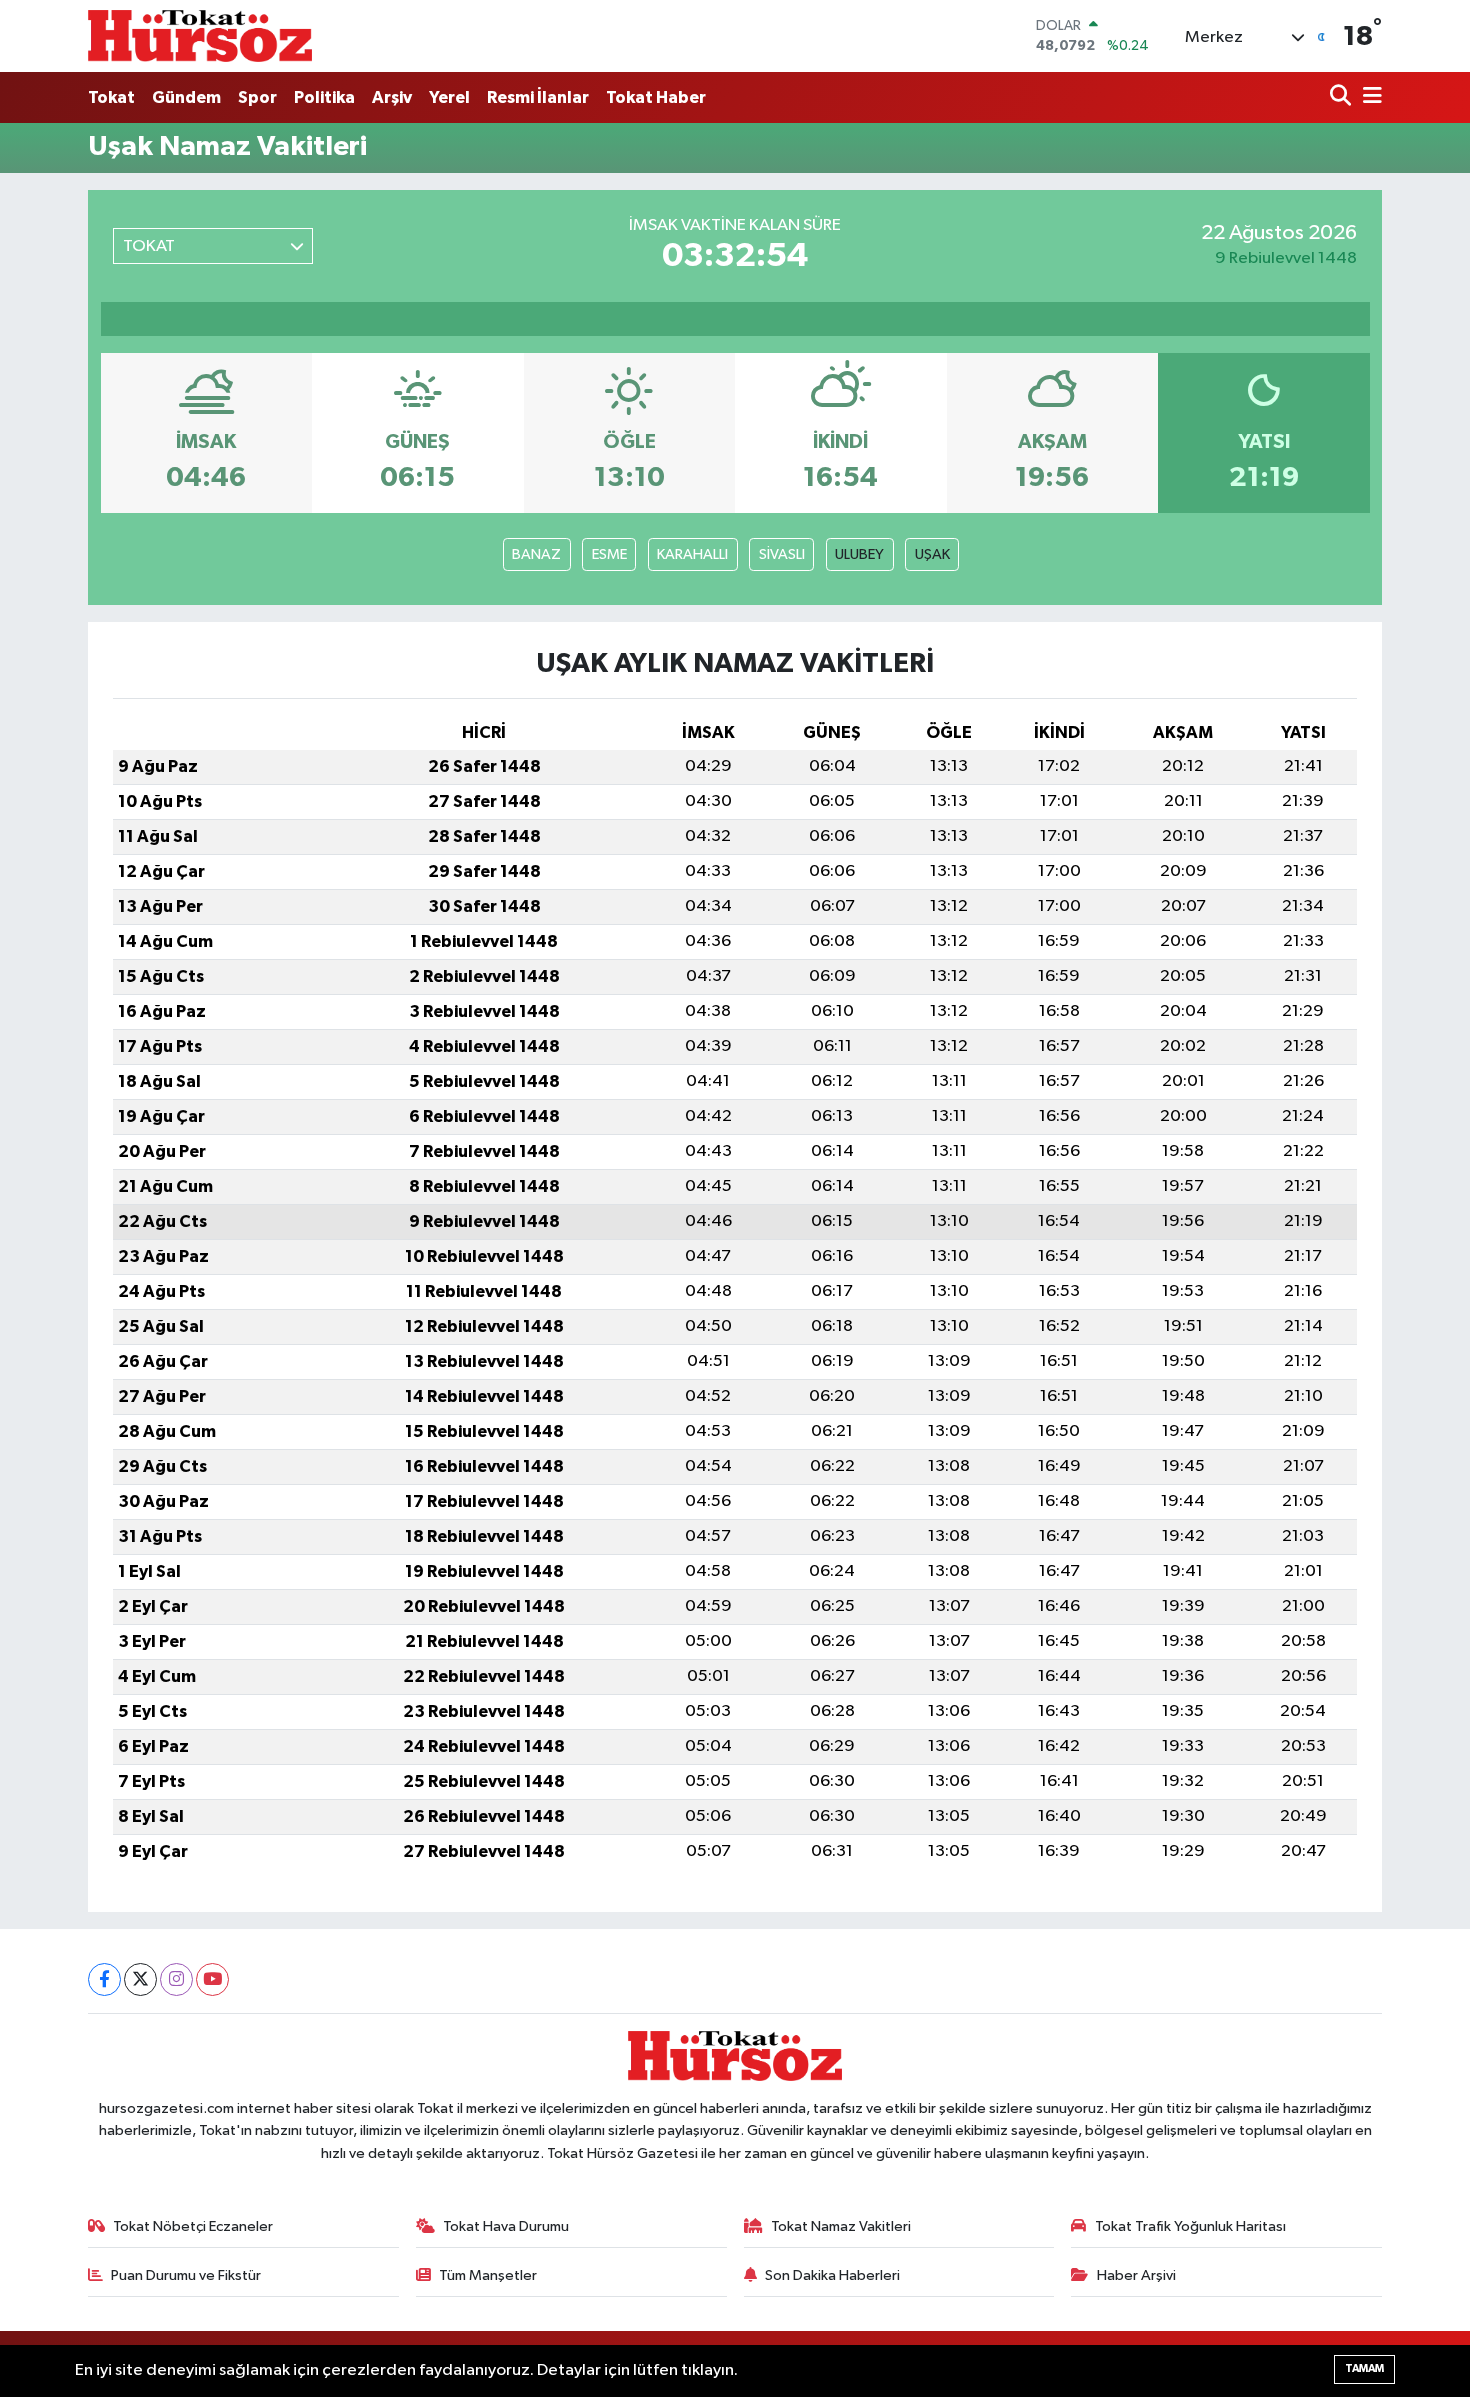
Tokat (111, 97)
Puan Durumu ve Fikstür (186, 2275)
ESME (609, 554)
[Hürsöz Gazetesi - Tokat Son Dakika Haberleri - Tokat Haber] (200, 35)
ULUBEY (859, 554)
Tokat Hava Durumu (506, 2226)
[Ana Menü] (1369, 97)
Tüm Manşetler (488, 2275)
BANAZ (536, 554)
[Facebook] (104, 1979)
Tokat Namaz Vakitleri (841, 2226)
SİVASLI (782, 554)
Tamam (1364, 2368)
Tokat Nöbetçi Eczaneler (193, 2226)
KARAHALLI (692, 554)
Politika (324, 97)
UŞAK (932, 554)
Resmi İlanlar (538, 97)
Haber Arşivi (1136, 2275)
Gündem (186, 97)
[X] (140, 1979)
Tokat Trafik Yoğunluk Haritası (1190, 2226)
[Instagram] (176, 1979)
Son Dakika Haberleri (832, 2275)
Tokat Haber (656, 97)
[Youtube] (212, 1979)
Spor (257, 97)
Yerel (449, 97)
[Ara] (1342, 97)
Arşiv (392, 97)
